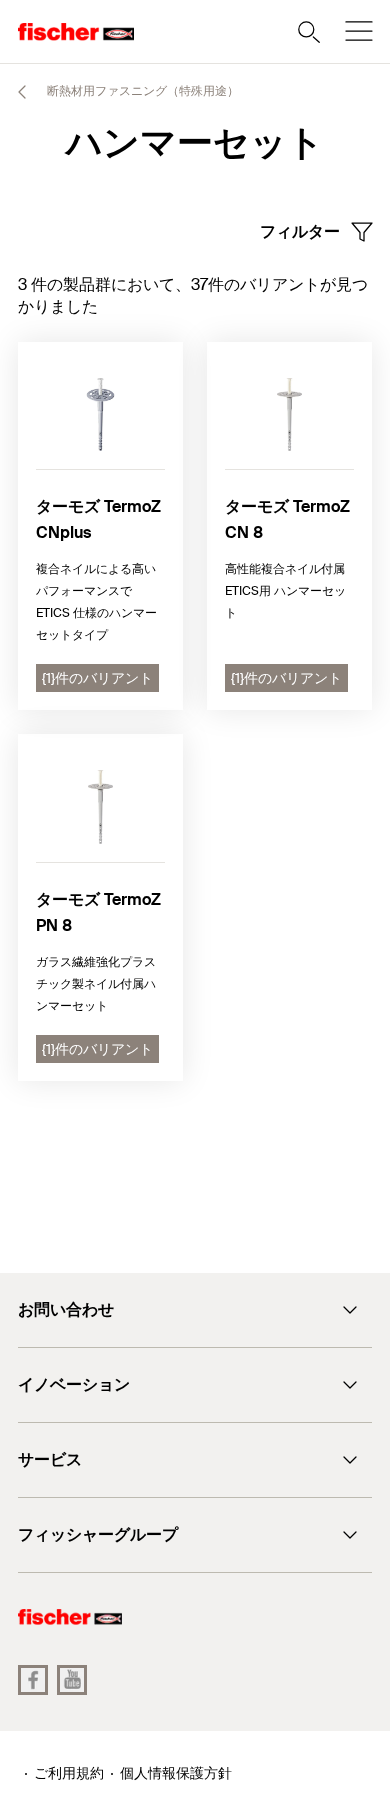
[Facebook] (33, 1680)
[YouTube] (72, 1680)
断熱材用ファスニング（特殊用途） (141, 91)
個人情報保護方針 (176, 1773)
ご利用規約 (69, 1773)
